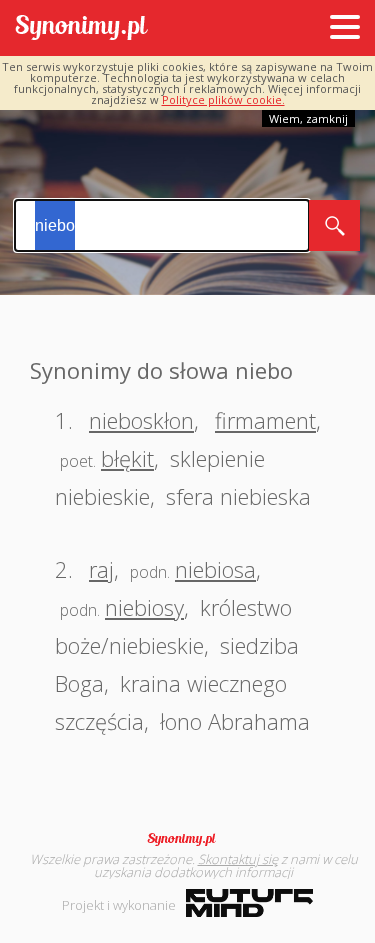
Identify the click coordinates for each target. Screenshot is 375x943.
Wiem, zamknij (308, 118)
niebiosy (144, 607)
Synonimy (188, 839)
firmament (265, 420)
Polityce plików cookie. (223, 99)
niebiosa (215, 569)
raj (101, 569)
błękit (127, 458)
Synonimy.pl (81, 28)
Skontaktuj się (238, 859)
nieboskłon (141, 420)
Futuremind (249, 903)
